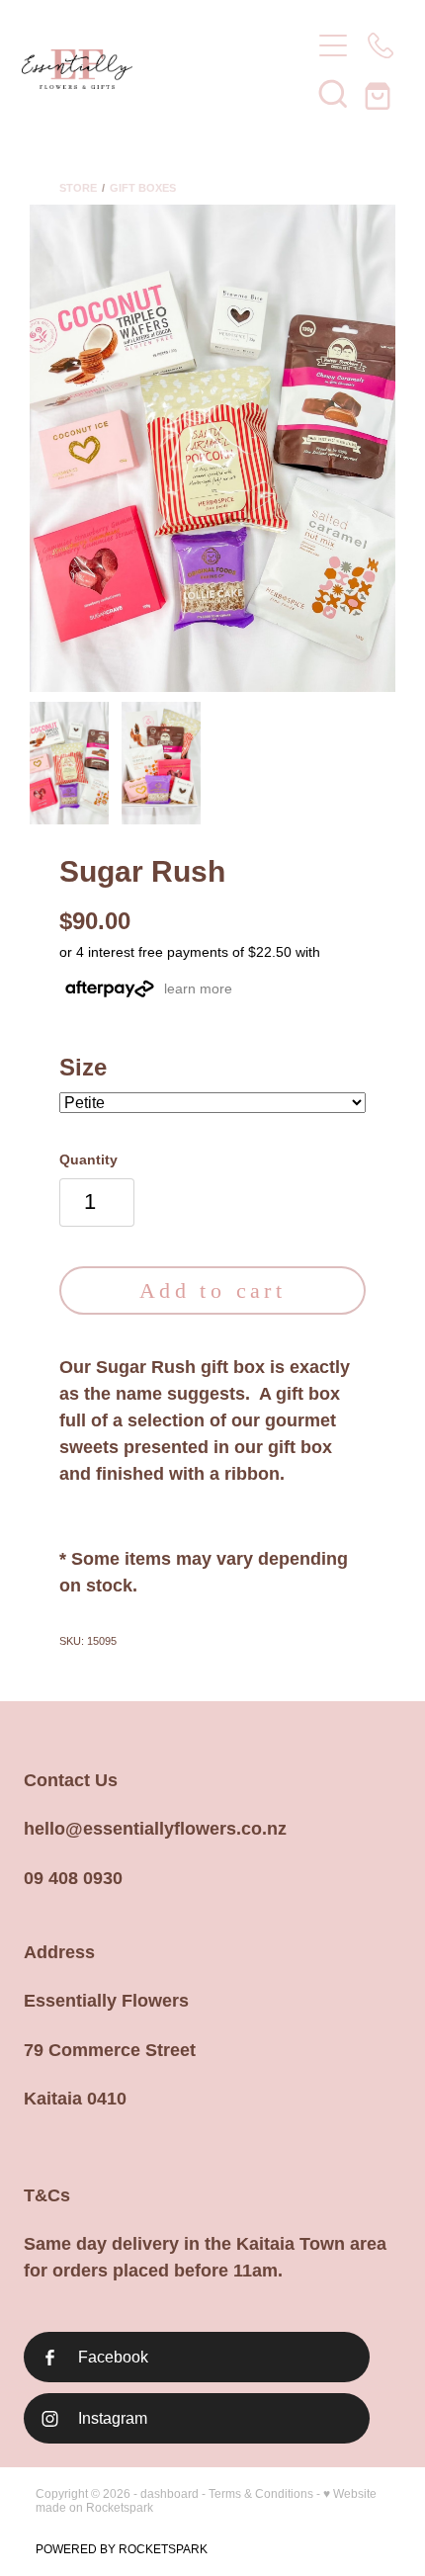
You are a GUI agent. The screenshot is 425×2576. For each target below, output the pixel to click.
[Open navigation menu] (333, 45)
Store (78, 188)
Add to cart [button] (212, 1290)
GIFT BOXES (143, 188)
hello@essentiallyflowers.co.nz (155, 1829)
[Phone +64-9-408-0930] (381, 45)
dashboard (170, 2494)
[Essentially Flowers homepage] (156, 69)
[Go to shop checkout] (381, 93)
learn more (198, 988)
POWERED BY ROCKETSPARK (122, 2549)
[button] (333, 93)
